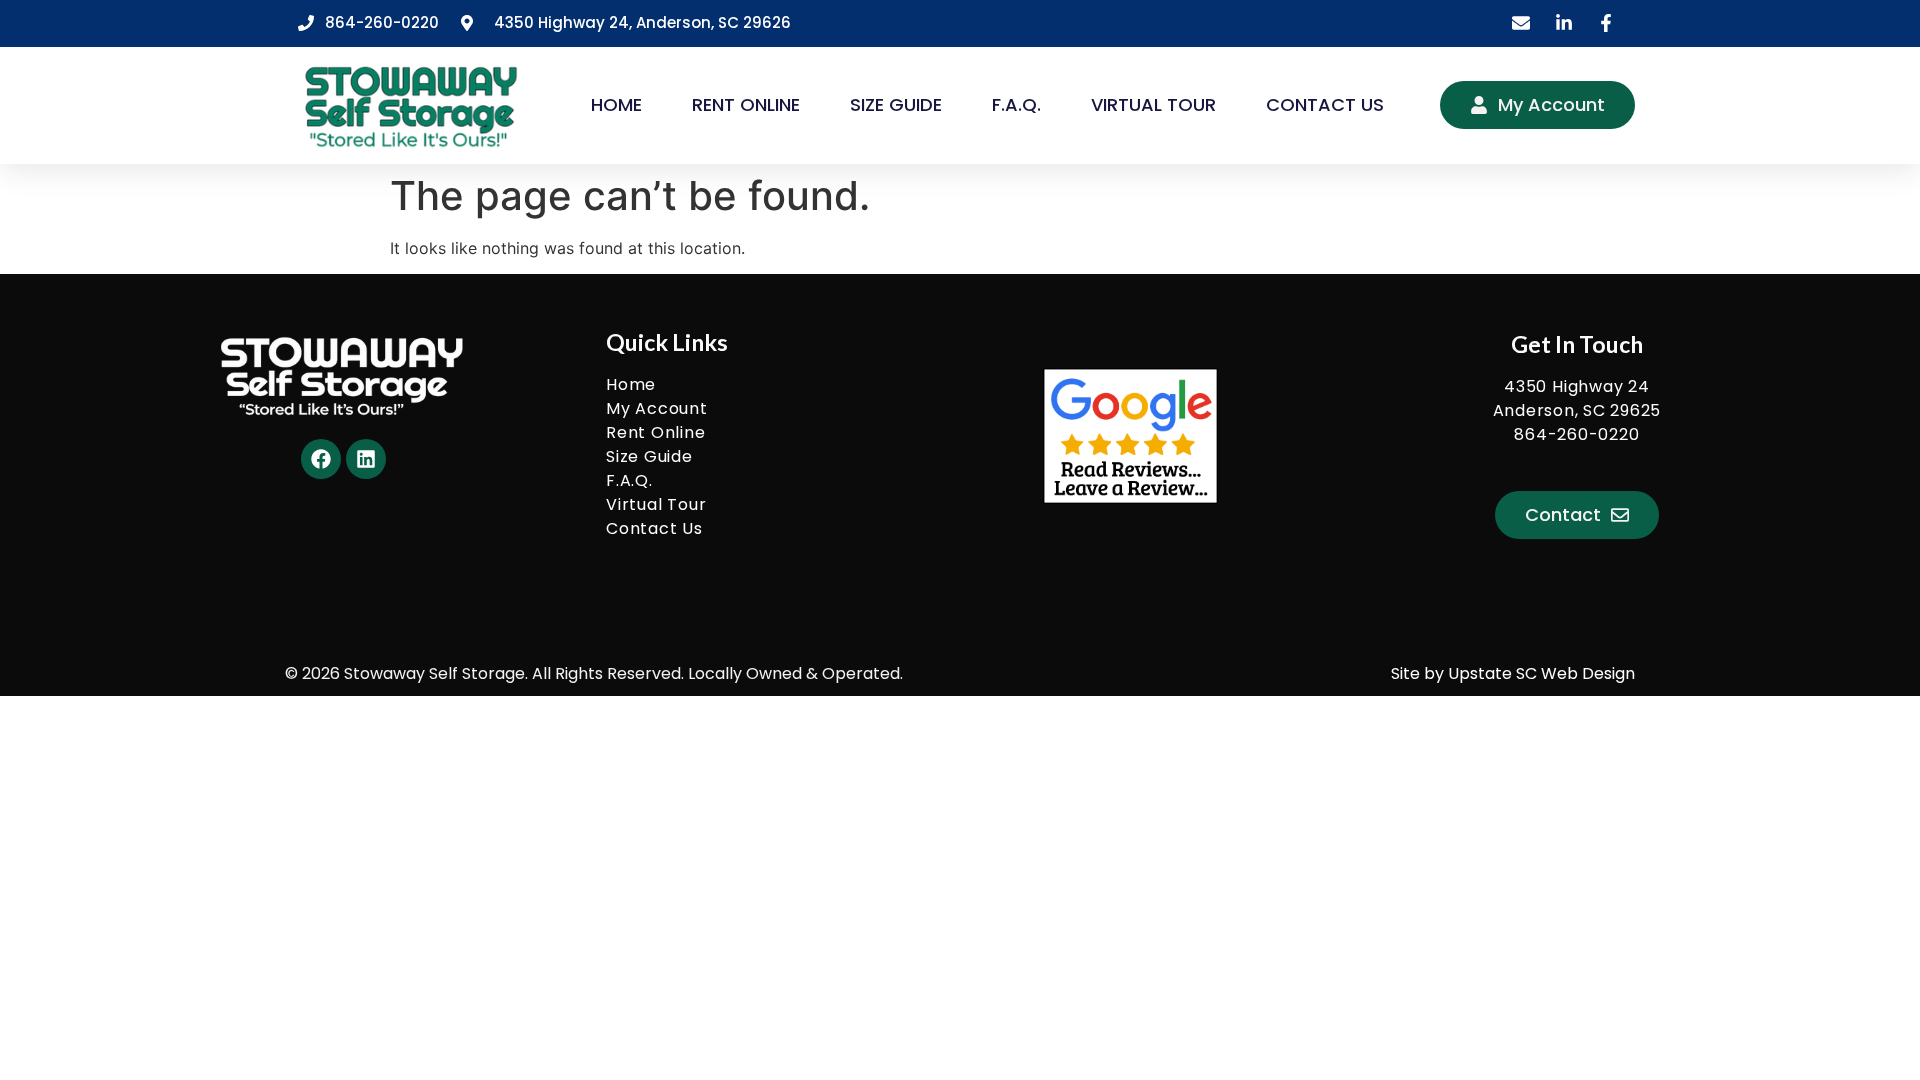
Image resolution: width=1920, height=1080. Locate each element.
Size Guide (896, 104)
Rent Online (746, 104)
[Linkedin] (366, 459)
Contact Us (1325, 104)
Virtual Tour (1153, 104)
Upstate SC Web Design (1541, 673)
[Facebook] (321, 459)
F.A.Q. (1016, 104)
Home (616, 104)
